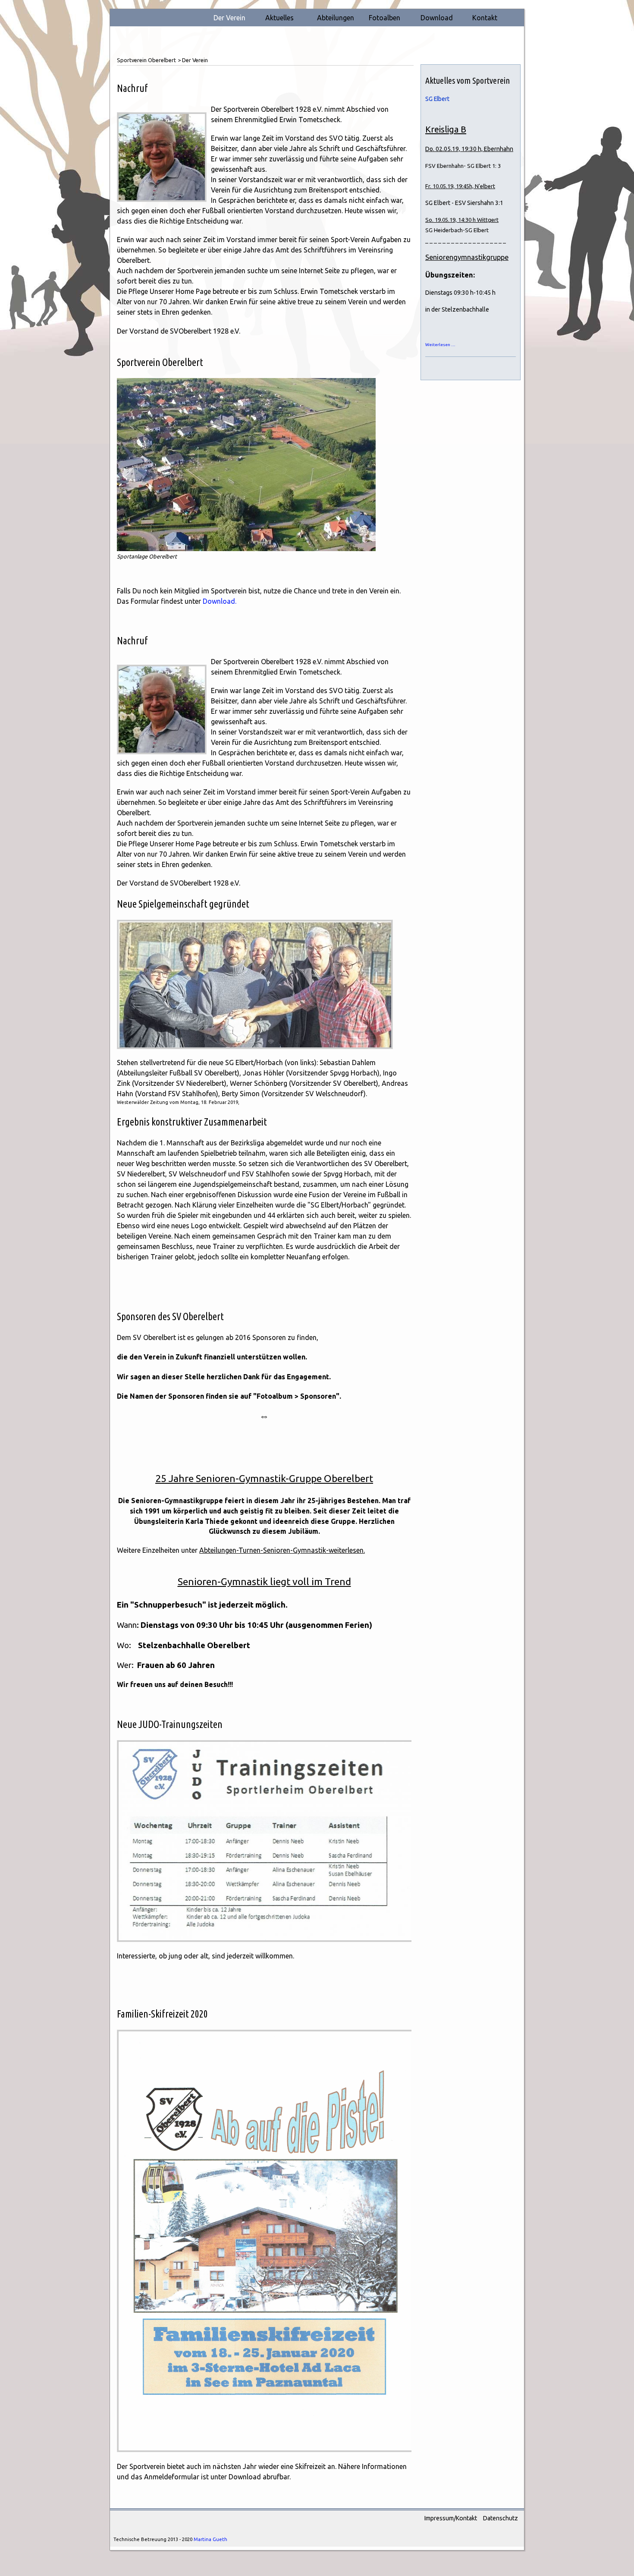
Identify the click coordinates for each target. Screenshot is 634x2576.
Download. (220, 601)
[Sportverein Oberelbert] (246, 463)
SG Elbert (437, 99)
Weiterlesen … (440, 345)
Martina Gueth (210, 2539)
